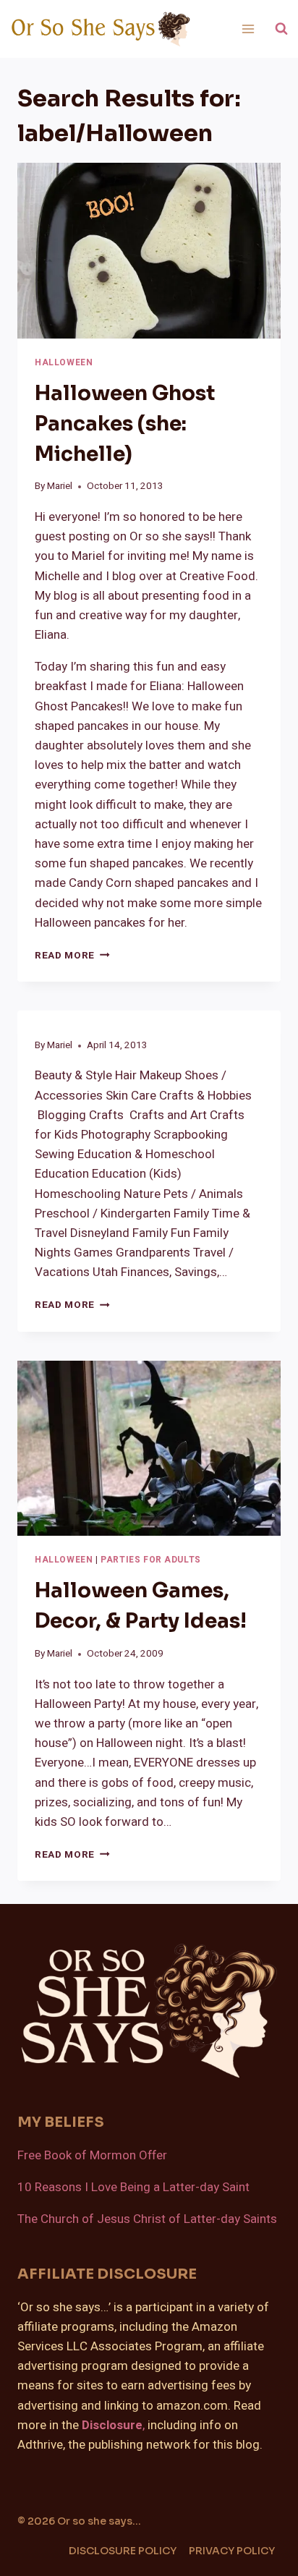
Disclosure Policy (123, 2551)
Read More (72, 956)
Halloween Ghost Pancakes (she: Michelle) (125, 424)
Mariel (60, 486)
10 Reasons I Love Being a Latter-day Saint (133, 2187)
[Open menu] (248, 29)
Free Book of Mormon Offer (92, 2155)
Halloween (64, 363)
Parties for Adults (151, 1560)
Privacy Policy (232, 2551)
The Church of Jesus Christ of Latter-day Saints (147, 2219)
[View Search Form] (281, 29)
